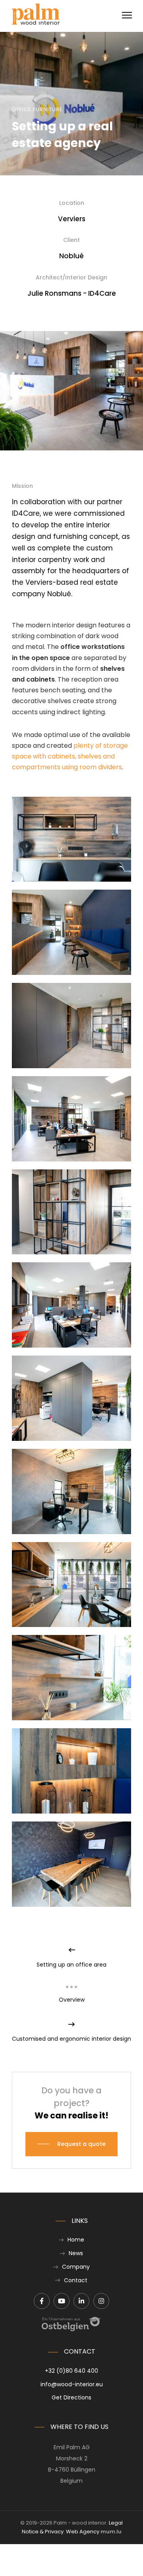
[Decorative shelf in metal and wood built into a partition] (71, 1212)
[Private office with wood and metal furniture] (71, 1491)
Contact (76, 2280)
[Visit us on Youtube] (62, 2301)
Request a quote (81, 2144)
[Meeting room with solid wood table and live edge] (71, 1864)
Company (76, 2267)
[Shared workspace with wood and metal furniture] (71, 1398)
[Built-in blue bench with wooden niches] (71, 932)
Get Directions (71, 2397)
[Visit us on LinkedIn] (81, 2301)
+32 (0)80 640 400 (71, 2371)
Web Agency (83, 2532)
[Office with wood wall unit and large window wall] (71, 1585)
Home (76, 2240)
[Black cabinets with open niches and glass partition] (71, 1026)
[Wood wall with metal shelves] (71, 839)
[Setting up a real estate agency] (71, 1305)
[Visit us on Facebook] (42, 2301)
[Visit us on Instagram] (101, 2301)
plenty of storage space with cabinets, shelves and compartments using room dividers (70, 756)
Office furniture (37, 109)
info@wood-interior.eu (72, 2384)
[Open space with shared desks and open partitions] (71, 1119)
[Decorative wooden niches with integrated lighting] (71, 1771)
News (76, 2253)
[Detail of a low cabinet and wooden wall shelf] (71, 1678)
